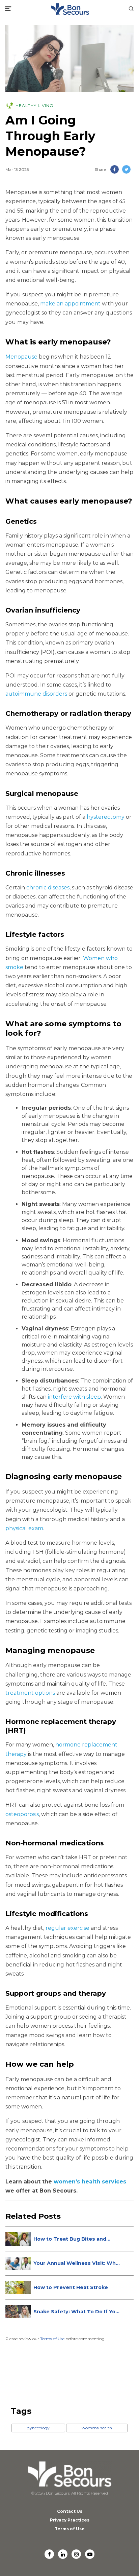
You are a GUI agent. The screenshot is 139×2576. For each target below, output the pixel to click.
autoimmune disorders (36, 694)
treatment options (30, 1693)
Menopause (21, 357)
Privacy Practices (70, 2520)
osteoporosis (22, 1814)
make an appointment (70, 304)
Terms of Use (52, 2339)
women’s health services (90, 2182)
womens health (97, 2428)
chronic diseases (48, 888)
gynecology (38, 2428)
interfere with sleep (74, 1397)
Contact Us (70, 2511)
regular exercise (67, 1928)
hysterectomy (106, 817)
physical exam (24, 1528)
